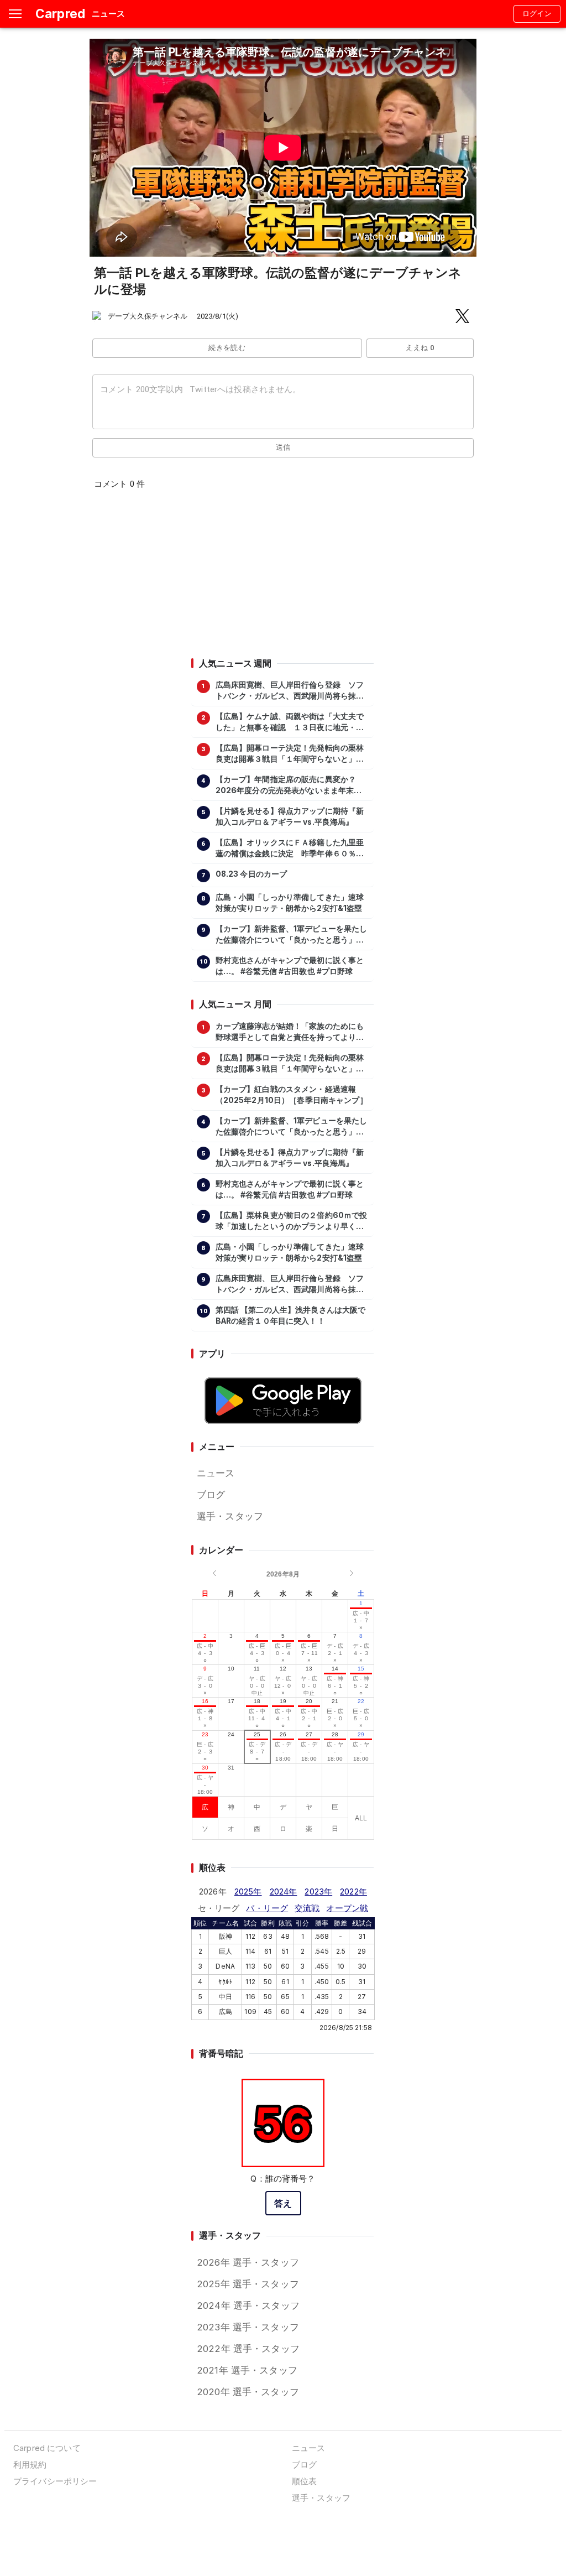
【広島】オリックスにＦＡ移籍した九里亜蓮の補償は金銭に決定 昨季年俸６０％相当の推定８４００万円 (290, 849)
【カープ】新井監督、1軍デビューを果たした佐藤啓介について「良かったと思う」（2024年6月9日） (292, 935)
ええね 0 (420, 348)
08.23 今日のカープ (251, 874)
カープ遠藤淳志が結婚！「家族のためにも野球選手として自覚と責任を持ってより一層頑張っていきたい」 (290, 1032)
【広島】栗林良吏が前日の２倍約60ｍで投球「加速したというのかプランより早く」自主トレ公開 (292, 1221)
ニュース (216, 1473)
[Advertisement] (282, 577)
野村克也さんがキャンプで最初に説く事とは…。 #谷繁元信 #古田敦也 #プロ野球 (290, 966)
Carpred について (47, 2448)
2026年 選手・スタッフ (248, 2262)
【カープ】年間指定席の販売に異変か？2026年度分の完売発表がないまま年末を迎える (289, 785)
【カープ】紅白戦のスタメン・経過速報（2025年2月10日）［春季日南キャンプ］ (292, 1095)
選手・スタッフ (230, 1516)
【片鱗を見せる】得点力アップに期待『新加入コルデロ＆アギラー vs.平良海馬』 (290, 816)
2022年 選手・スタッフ (248, 2349)
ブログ (211, 1495)
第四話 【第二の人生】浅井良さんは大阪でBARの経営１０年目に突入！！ (291, 1315)
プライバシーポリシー (55, 2481)
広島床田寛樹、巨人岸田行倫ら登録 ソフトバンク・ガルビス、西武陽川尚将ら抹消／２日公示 (290, 691)
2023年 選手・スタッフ (248, 2327)
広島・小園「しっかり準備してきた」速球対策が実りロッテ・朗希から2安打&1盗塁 (290, 903)
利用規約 (30, 2465)
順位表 (304, 2481)
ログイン (537, 14)
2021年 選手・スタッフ (247, 2370)
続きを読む (227, 348)
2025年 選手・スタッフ (248, 2284)
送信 (283, 447)
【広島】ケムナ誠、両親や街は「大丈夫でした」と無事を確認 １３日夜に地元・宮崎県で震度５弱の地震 (290, 722)
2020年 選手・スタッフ (248, 2392)
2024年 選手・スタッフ (248, 2306)
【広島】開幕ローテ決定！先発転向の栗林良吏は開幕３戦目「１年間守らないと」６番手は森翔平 (290, 754)
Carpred (60, 14)
